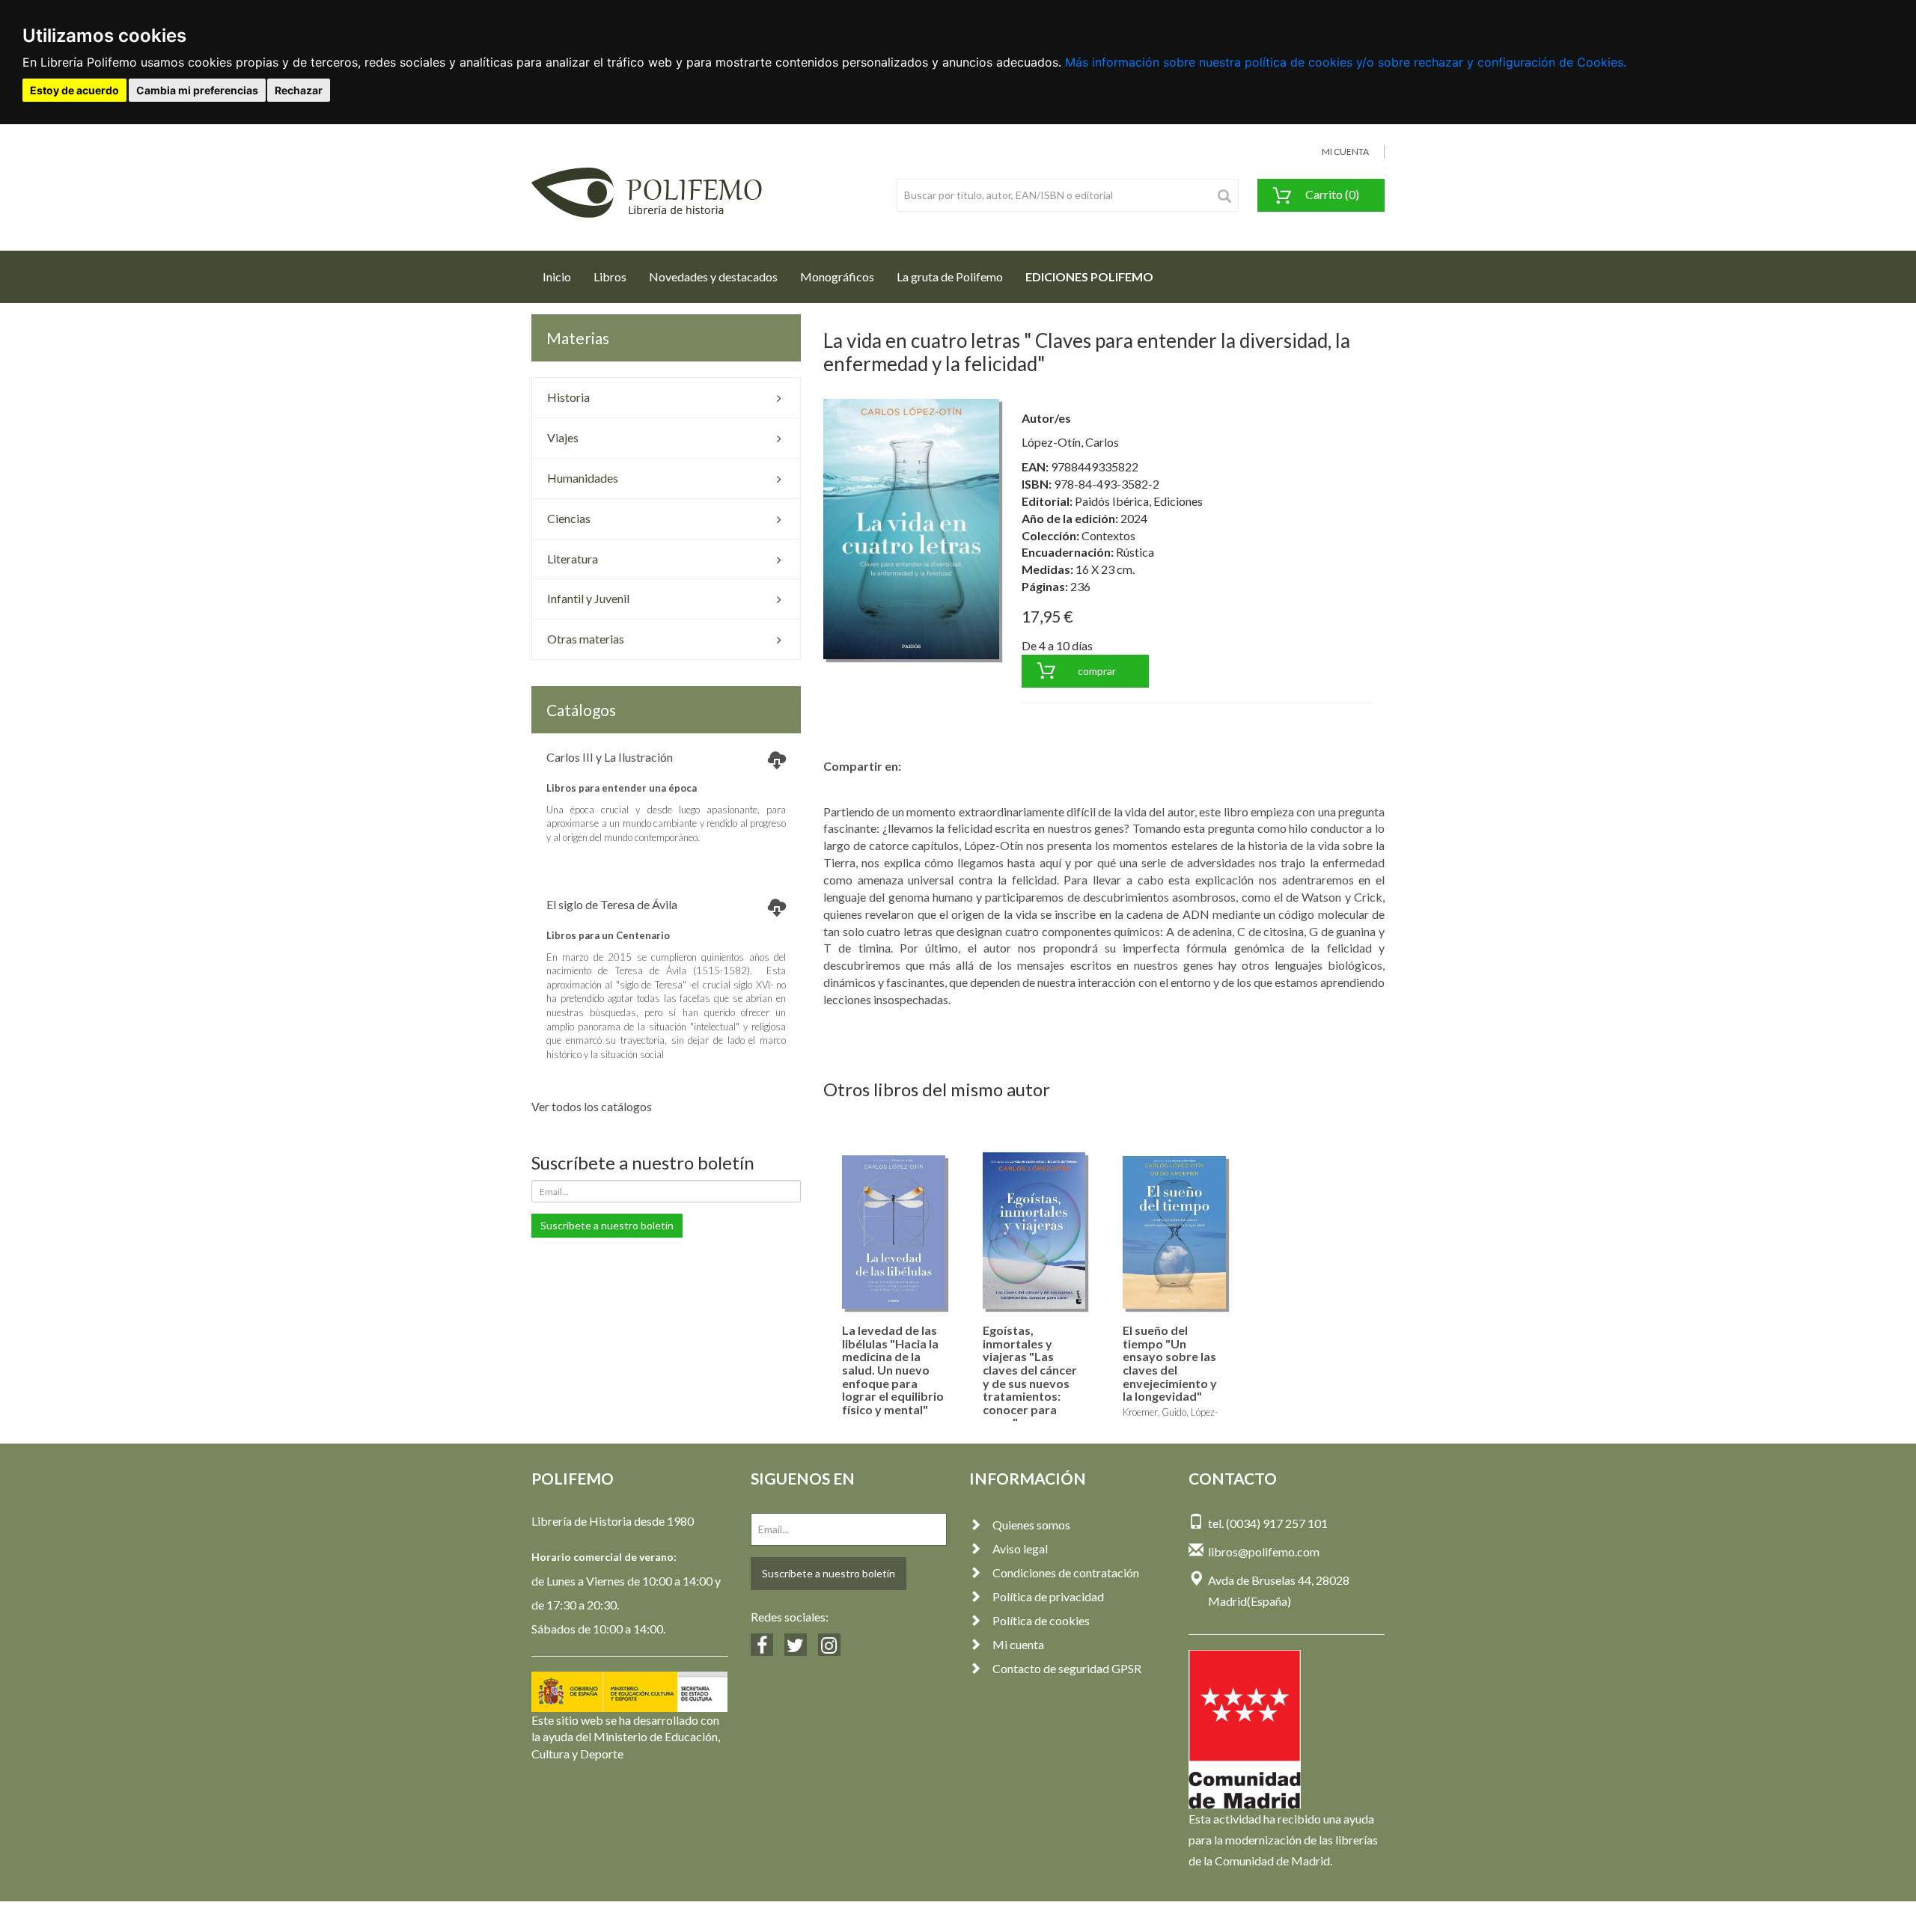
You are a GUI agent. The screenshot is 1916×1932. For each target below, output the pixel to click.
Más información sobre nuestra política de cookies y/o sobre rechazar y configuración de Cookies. (1346, 62)
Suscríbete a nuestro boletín (607, 1225)
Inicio (562, 276)
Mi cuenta (1018, 1644)
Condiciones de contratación (1066, 1572)
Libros (610, 276)
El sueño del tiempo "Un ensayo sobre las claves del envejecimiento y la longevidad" (1170, 1363)
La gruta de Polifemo (950, 276)
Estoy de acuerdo (74, 90)
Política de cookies (1041, 1620)
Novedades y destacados (713, 276)
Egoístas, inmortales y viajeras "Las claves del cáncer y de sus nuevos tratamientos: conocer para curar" (1030, 1376)
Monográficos (837, 276)
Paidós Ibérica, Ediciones (1139, 501)
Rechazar (299, 90)
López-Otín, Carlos (1070, 442)
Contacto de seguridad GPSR (1067, 1668)
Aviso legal (1020, 1549)
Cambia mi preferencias (197, 90)
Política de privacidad (1048, 1596)
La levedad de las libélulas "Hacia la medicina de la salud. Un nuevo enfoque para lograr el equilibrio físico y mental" (893, 1370)
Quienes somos (1031, 1525)
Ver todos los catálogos (592, 1106)
